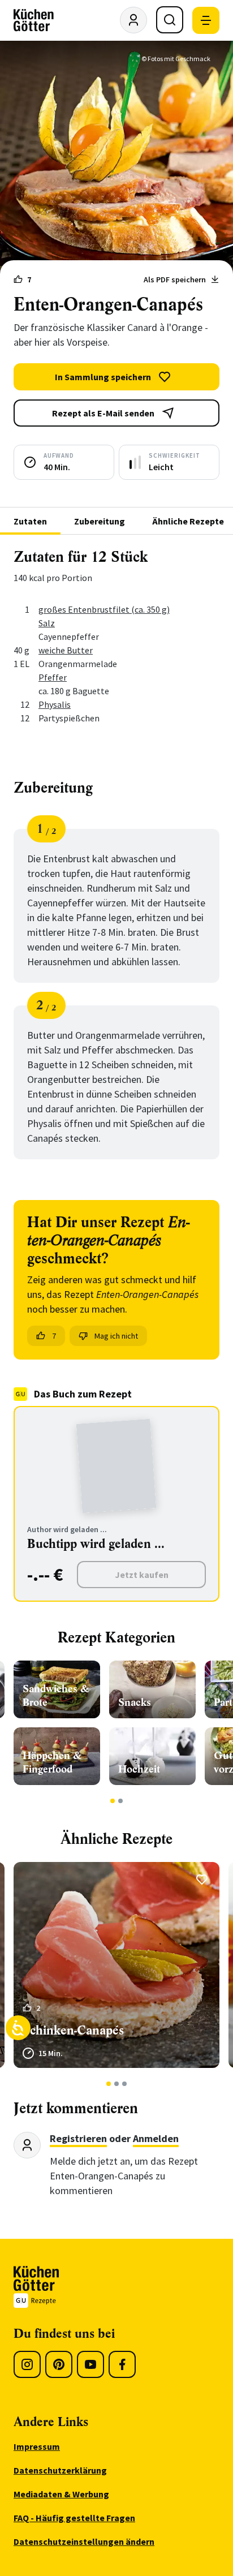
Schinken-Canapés (73, 2030)
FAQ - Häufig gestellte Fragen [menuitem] (74, 2518)
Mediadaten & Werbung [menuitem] (61, 2494)
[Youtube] (90, 2364)
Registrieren (78, 2138)
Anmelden (156, 2138)
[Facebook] (122, 2364)
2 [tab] (121, 1801)
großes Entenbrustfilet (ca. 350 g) (104, 609)
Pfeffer (53, 677)
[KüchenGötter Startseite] (34, 20)
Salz (47, 623)
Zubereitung (100, 521)
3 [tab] (125, 2084)
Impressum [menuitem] (37, 2446)
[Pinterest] (59, 2364)
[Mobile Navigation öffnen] (206, 20)
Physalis (55, 704)
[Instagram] (27, 2364)
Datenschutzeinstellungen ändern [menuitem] (84, 2541)
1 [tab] (113, 1801)
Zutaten (30, 521)
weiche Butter (66, 650)
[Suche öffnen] (170, 20)
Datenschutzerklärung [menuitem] (60, 2470)
